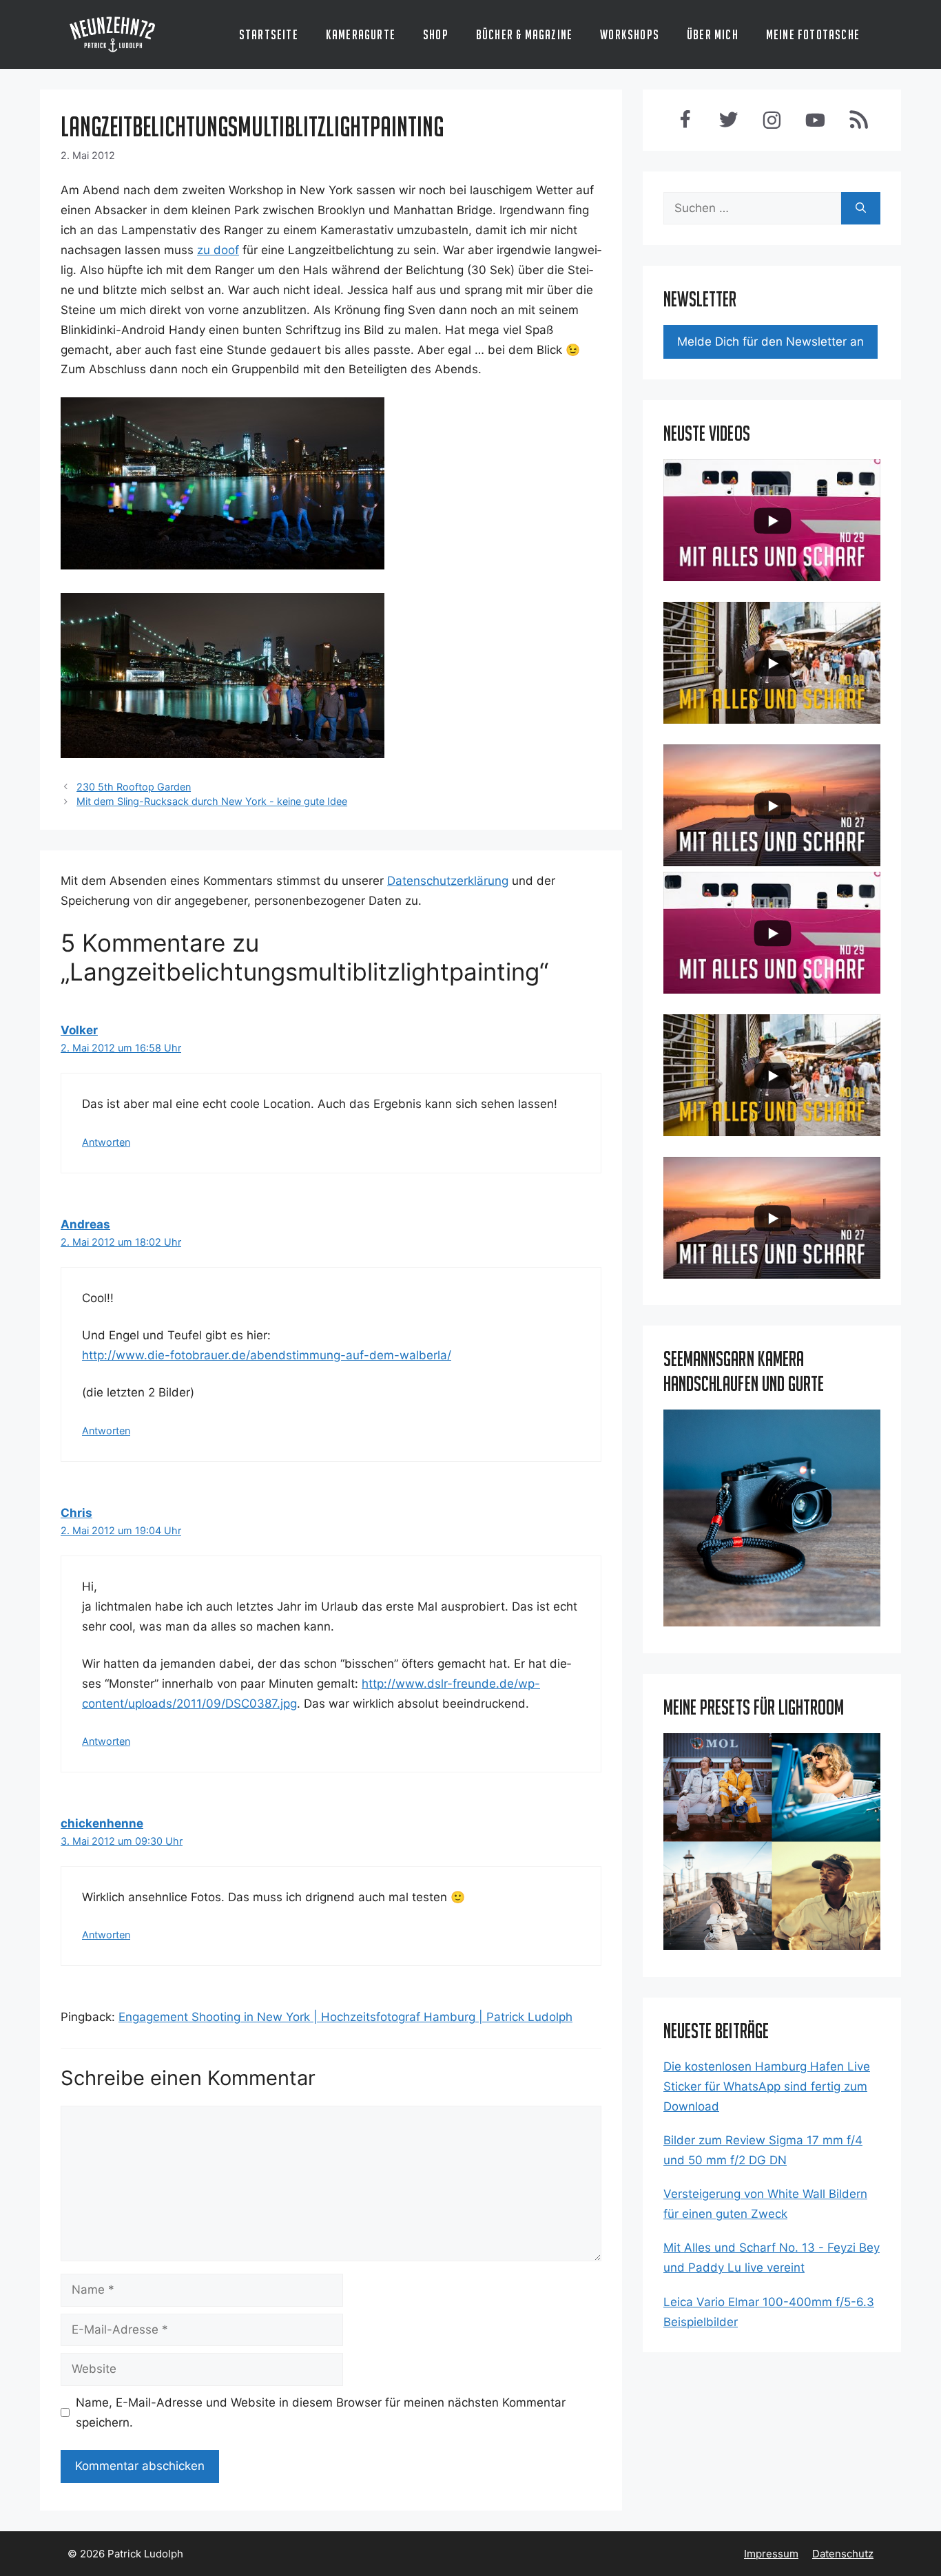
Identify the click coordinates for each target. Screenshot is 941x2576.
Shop (436, 34)
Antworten (106, 1142)
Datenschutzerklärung (448, 881)
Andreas (85, 1224)
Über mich (713, 34)
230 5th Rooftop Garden (134, 787)
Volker (79, 1030)
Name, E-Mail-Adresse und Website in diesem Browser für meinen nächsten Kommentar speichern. (321, 2412)
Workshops (630, 34)
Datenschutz (843, 2554)
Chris (76, 1513)
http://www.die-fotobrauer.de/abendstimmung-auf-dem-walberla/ (267, 1355)
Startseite (269, 34)
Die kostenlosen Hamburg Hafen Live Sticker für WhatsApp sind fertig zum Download (767, 2086)
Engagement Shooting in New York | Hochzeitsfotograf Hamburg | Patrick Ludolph (345, 2017)
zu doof (218, 250)
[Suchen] (861, 209)
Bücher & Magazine (524, 34)
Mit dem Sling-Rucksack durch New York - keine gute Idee (212, 801)
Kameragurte (361, 34)
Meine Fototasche (813, 34)
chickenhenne (102, 1823)
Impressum (771, 2554)
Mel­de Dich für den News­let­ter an (771, 342)
